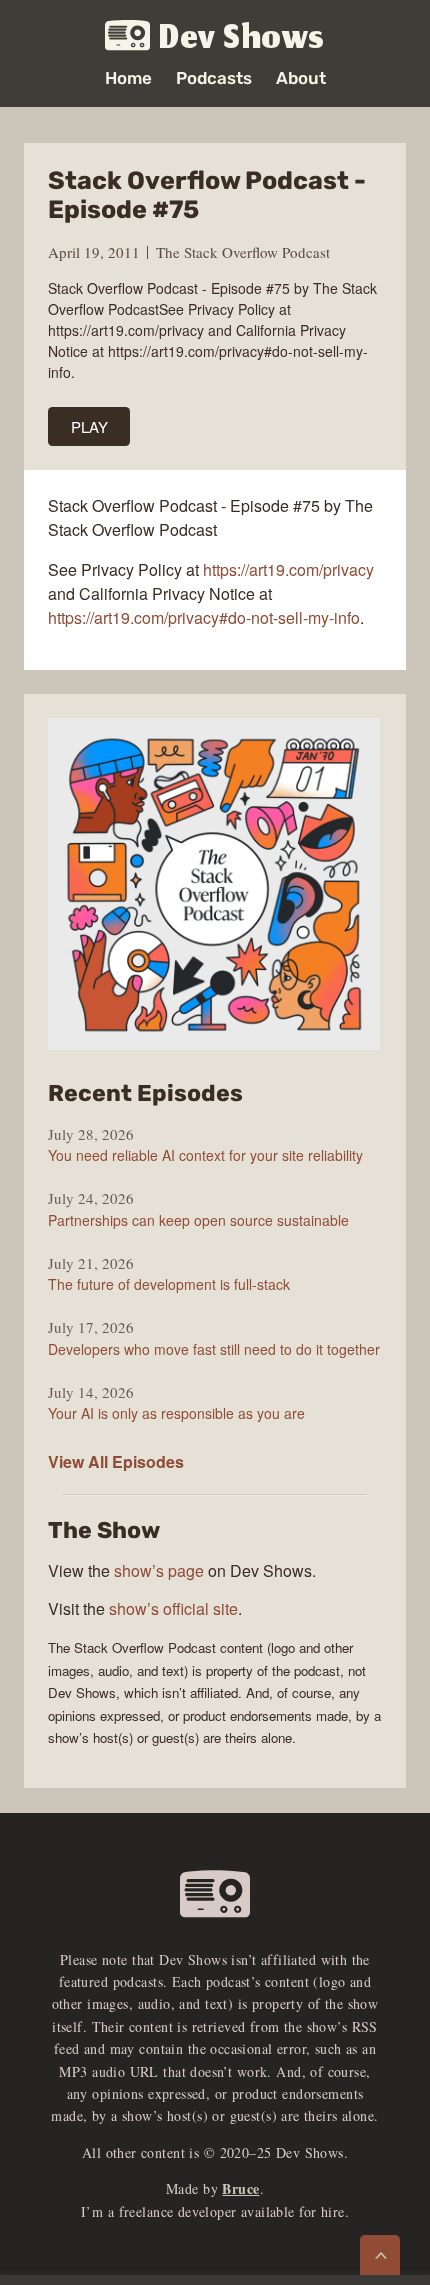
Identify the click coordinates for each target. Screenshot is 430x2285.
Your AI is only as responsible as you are (176, 1413)
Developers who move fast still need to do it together (214, 1349)
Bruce (240, 2188)
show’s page (159, 1570)
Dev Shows (242, 36)
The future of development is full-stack (169, 1284)
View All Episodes (116, 1461)
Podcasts (214, 78)
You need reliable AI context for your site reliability (205, 1155)
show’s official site (173, 1608)
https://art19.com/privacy (288, 569)
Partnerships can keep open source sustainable (198, 1220)
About (301, 78)
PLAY (89, 426)
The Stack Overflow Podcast (243, 252)
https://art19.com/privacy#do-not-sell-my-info (204, 617)
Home (128, 78)
